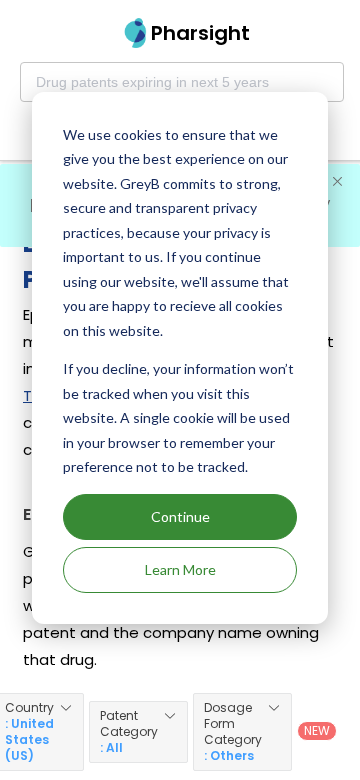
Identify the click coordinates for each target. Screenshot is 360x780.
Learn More (180, 569)
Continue (180, 516)
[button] (138, 732)
